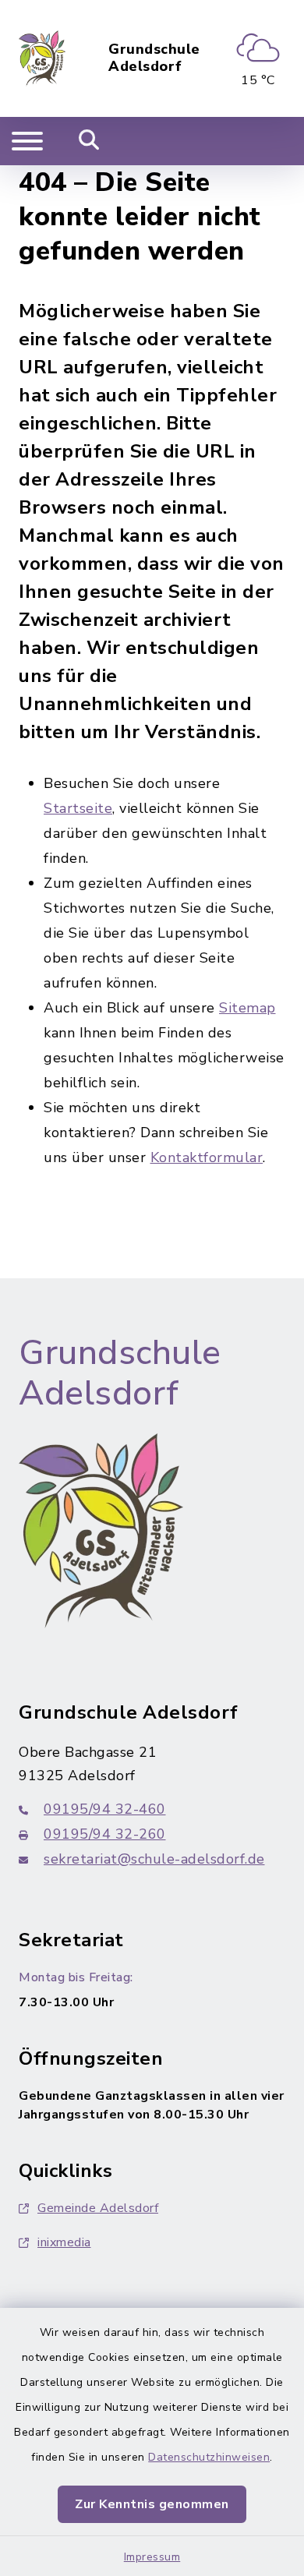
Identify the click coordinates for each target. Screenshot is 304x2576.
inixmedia (64, 2242)
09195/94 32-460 (105, 1809)
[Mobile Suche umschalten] (89, 141)
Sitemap (247, 1008)
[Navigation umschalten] (27, 141)
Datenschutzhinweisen (209, 2457)
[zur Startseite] (42, 58)
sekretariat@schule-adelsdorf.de (154, 1859)
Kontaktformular (207, 1157)
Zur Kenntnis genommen (152, 2504)
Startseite (78, 808)
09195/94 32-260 (105, 1834)
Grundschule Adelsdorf (154, 58)
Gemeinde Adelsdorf (98, 2208)
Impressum (152, 2557)
